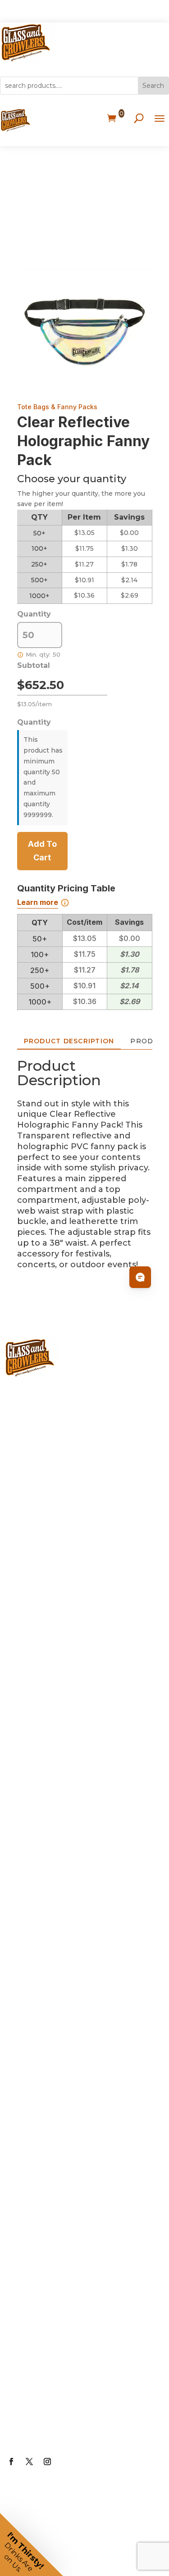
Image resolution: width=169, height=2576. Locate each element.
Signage (33, 1938)
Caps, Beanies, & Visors (67, 2010)
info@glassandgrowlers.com (81, 1439)
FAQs (26, 2213)
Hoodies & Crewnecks (65, 2083)
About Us (36, 2141)
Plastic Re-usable (54, 1707)
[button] (32, 2544)
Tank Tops (38, 2119)
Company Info (47, 2177)
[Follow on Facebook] (11, 2462)
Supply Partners (51, 2285)
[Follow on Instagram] (47, 2462)
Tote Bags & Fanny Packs (57, 407)
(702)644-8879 (48, 1403)
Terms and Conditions (66, 2393)
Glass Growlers (49, 1562)
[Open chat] (140, 1277)
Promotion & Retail (58, 1902)
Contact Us (40, 2430)
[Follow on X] (29, 2462)
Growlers (35, 1526)
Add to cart (42, 851)
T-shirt (29, 2046)
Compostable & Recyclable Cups (77, 1750)
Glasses (32, 1635)
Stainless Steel (48, 1794)
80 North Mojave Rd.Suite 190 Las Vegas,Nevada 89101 (82, 1483)
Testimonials (44, 2321)
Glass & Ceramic (51, 1671)
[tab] (69, 1041)
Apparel (32, 1974)
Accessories (42, 1830)
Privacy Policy (45, 2357)
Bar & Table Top (50, 1866)
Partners (34, 2249)
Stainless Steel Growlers (70, 1599)
